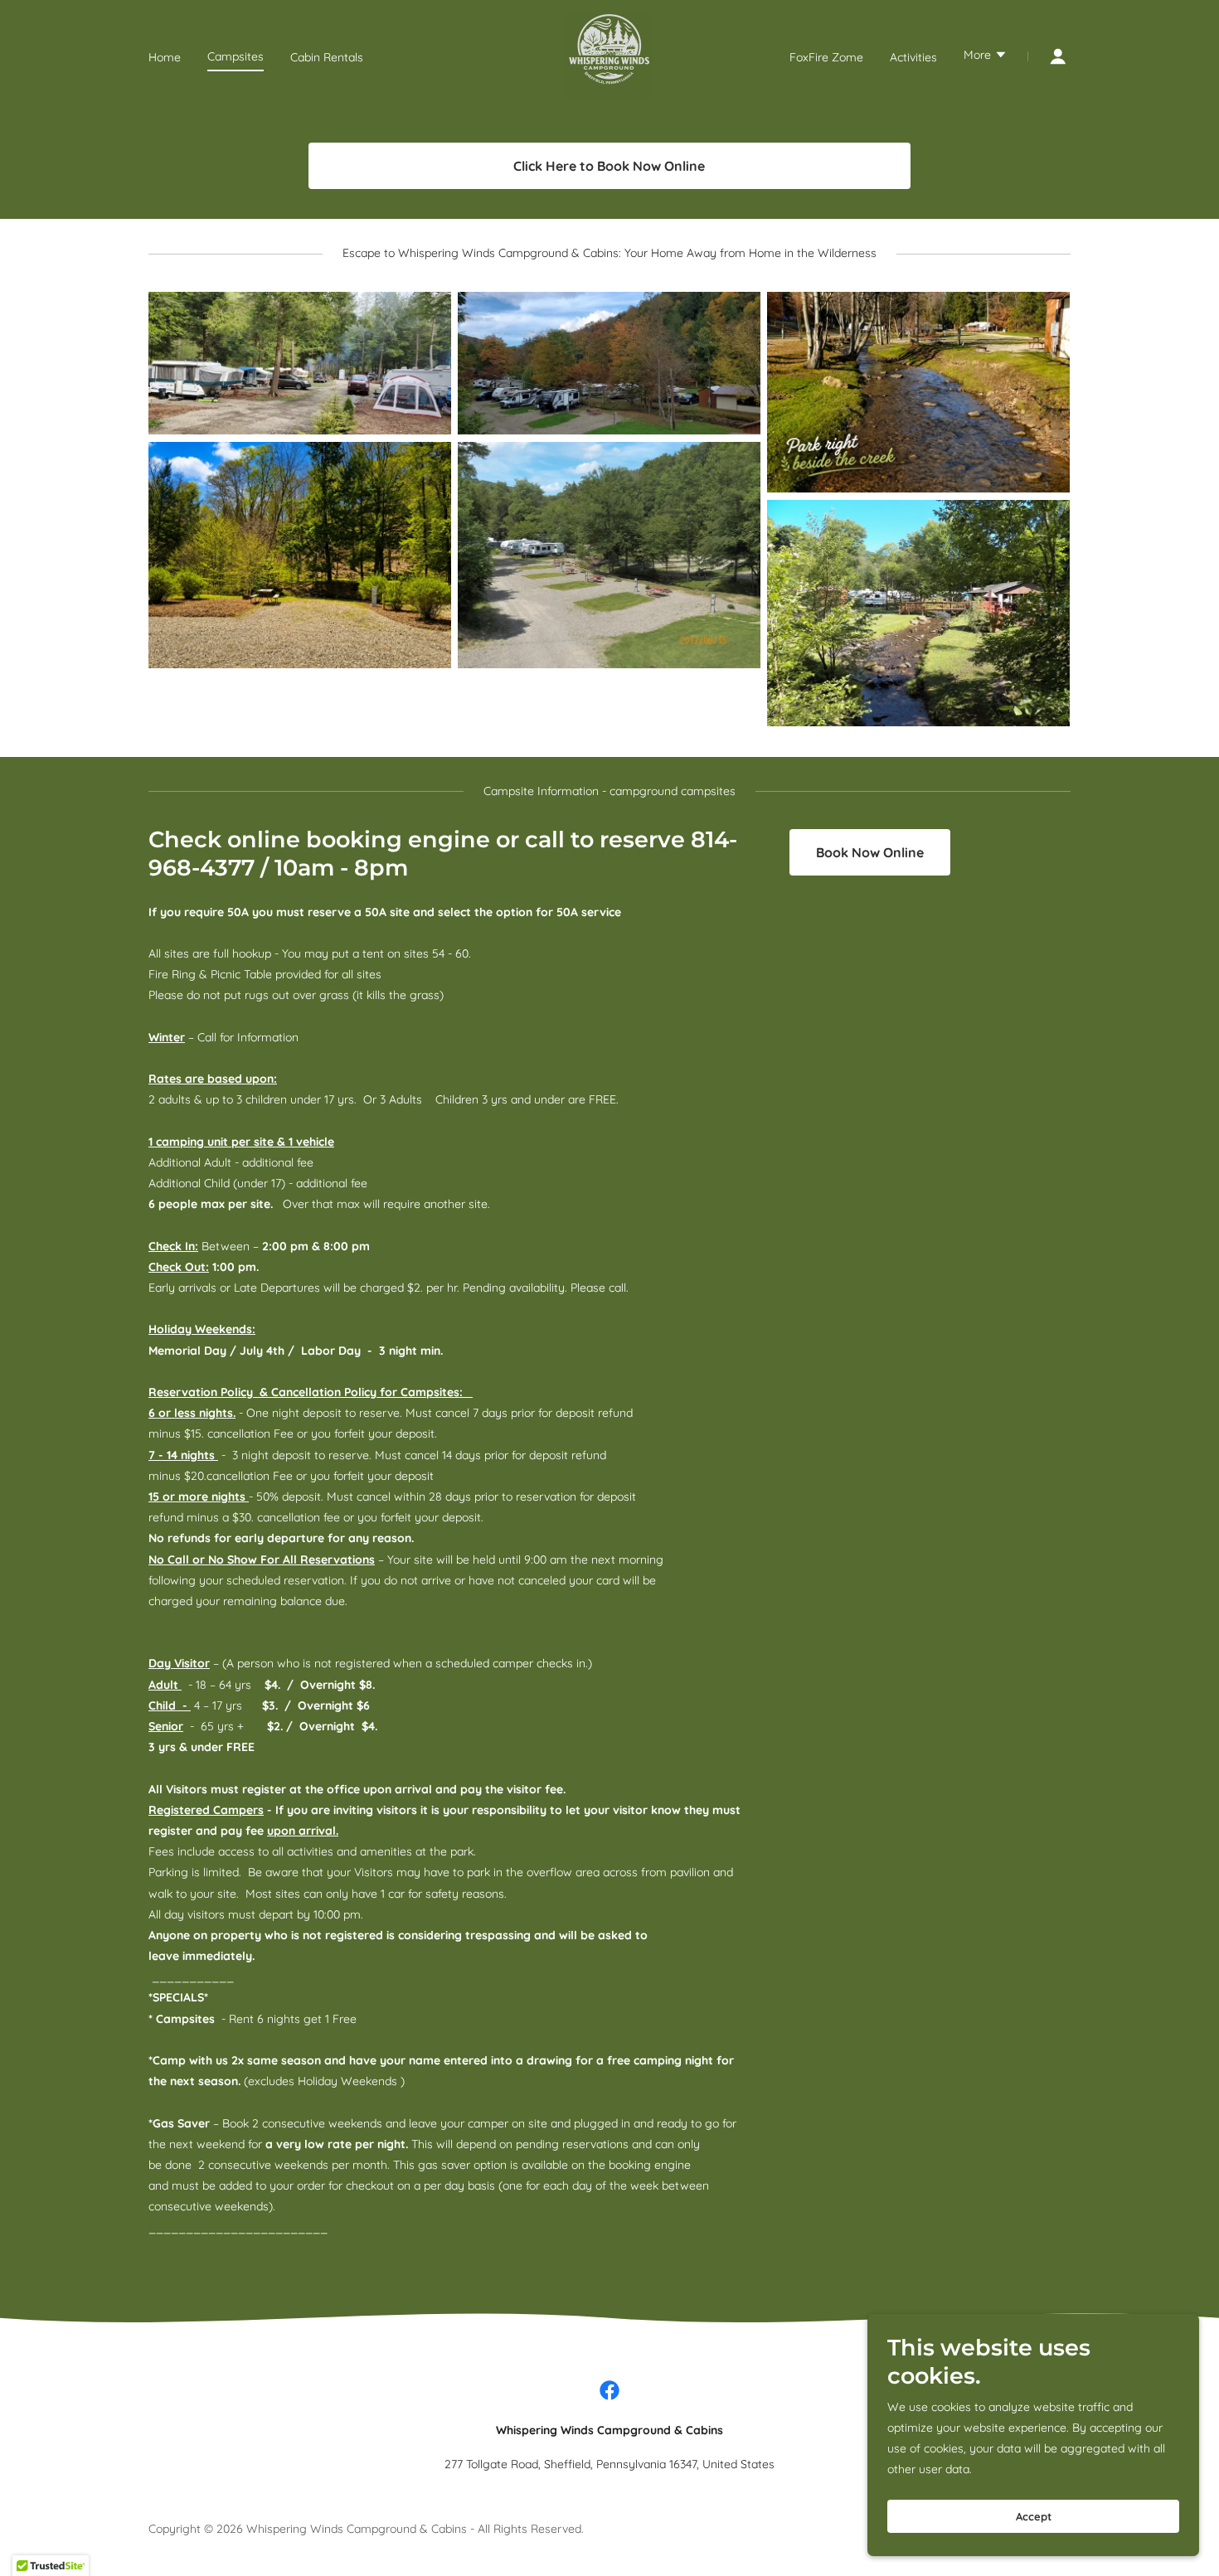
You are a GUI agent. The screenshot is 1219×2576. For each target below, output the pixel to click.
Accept (1034, 2516)
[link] (609, 56)
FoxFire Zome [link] (826, 57)
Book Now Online (870, 852)
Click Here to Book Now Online (609, 166)
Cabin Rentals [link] (327, 57)
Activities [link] (913, 57)
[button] (986, 56)
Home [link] (165, 57)
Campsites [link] (236, 56)
